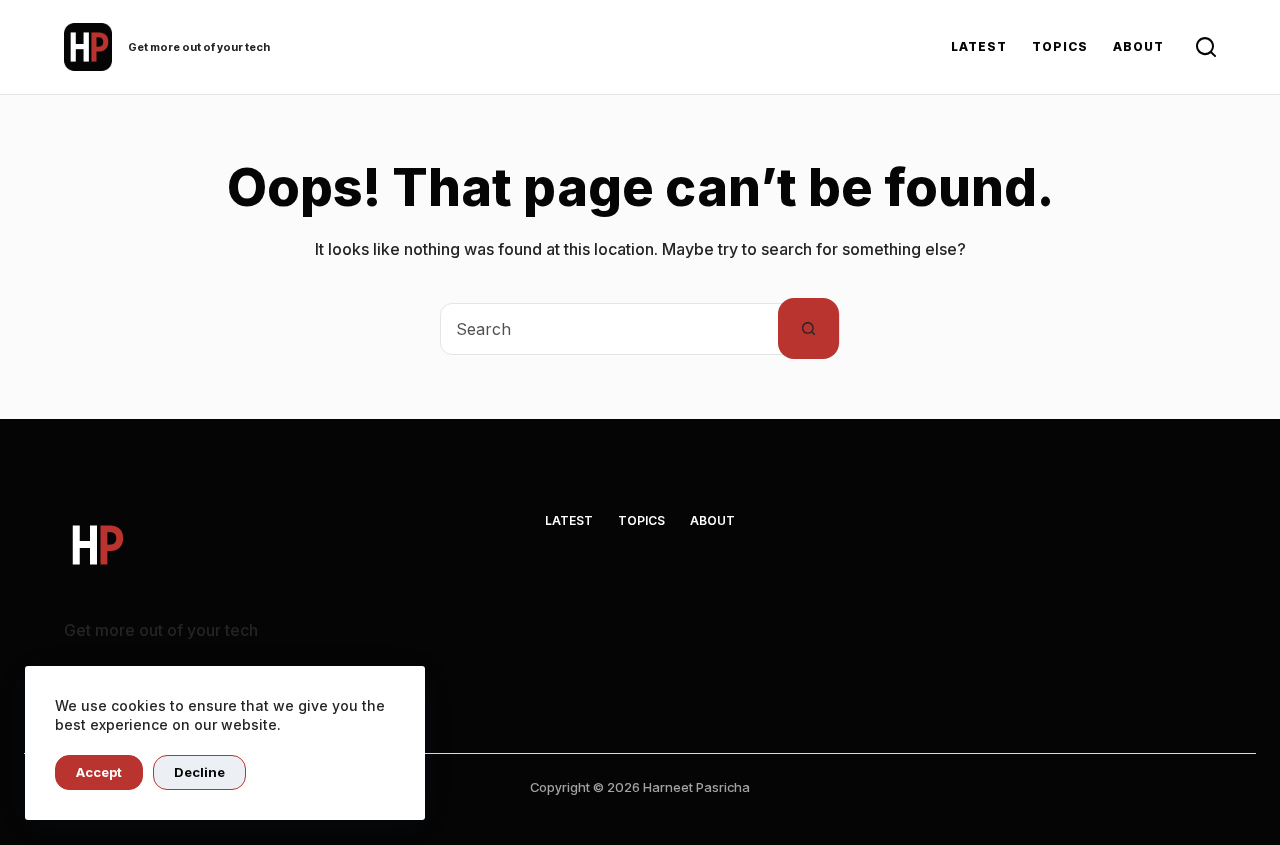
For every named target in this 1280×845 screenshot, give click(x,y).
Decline (199, 772)
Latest (979, 46)
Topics (1060, 46)
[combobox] (609, 329)
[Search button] (808, 328)
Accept (99, 772)
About (1138, 46)
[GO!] (1206, 47)
